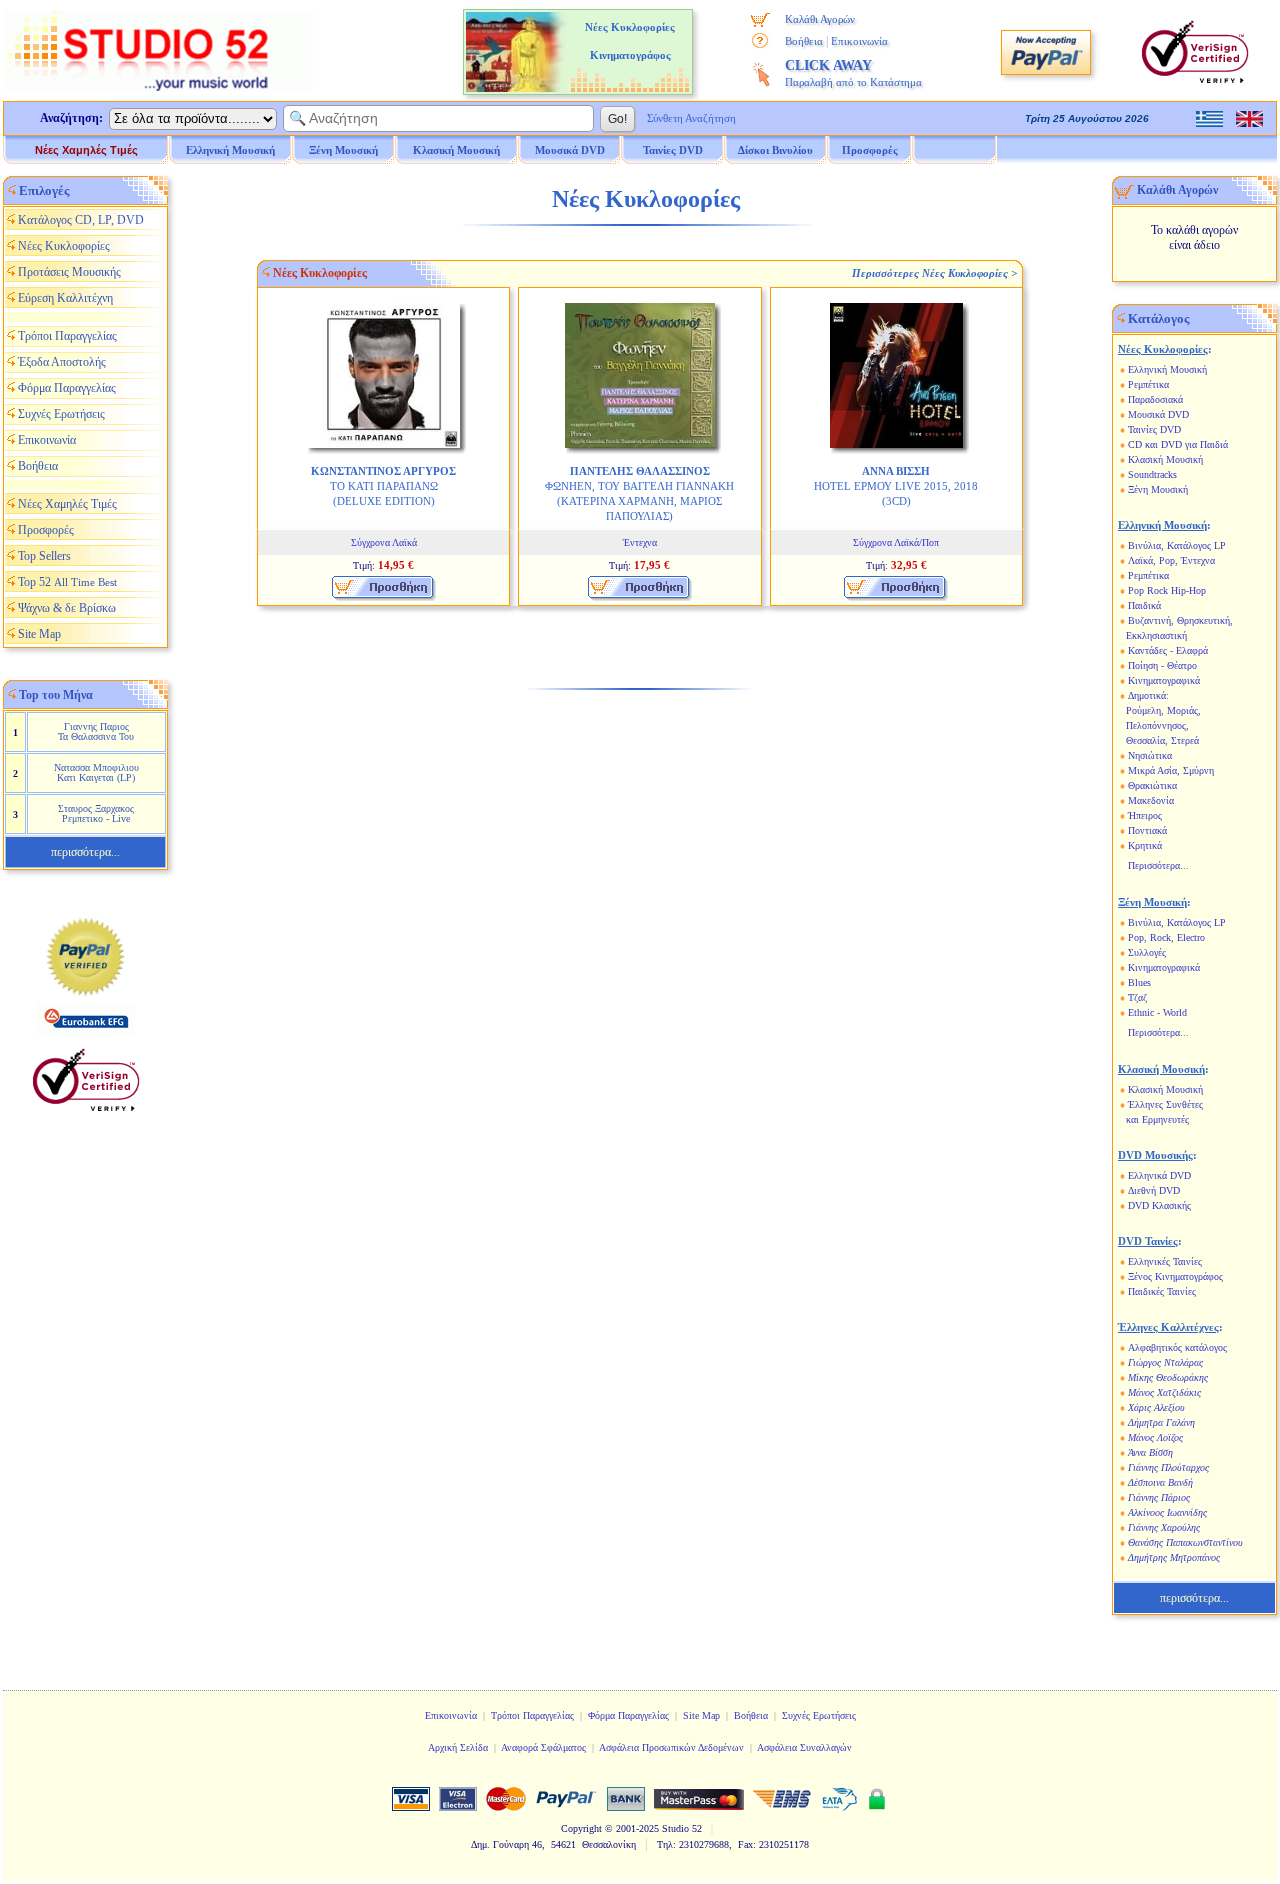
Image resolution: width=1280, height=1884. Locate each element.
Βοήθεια (804, 41)
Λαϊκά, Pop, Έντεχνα (1171, 560)
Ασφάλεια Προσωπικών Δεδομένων (671, 1747)
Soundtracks (1152, 474)
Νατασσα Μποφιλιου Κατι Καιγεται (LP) (96, 772)
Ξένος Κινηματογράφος (1175, 1276)
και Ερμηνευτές (1157, 1119)
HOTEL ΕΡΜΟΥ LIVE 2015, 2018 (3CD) (896, 486)
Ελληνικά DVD (1159, 1175)
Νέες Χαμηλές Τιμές (86, 150)
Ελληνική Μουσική (1167, 369)
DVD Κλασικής (1159, 1205)
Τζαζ (1137, 997)
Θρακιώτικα (1152, 785)
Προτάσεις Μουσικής (69, 272)
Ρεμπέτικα (1148, 384)
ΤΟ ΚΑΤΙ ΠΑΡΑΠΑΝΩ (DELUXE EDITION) (383, 486)
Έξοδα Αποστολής (62, 362)
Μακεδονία (1151, 800)
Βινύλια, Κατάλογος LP (1177, 545)
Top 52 (67, 582)
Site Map (39, 634)
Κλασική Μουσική (1165, 459)
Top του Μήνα (56, 695)
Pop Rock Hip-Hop (1167, 590)
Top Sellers (44, 556)
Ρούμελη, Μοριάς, (1163, 710)
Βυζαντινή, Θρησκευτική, (1180, 620)
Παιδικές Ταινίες (1162, 1291)
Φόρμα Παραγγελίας (67, 388)
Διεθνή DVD (1154, 1190)
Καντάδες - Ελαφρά (1168, 650)
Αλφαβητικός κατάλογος (1177, 1347)
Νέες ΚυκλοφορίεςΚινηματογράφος (630, 41)
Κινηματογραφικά (1164, 680)
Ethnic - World (1157, 1012)
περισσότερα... (85, 852)
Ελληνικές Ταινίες (1165, 1261)
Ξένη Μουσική (1158, 489)
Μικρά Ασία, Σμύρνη (1171, 770)
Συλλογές (1147, 952)
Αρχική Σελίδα (458, 1747)
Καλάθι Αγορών (820, 19)
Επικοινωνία (859, 41)
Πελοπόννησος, (1157, 725)
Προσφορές (870, 150)
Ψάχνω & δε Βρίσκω (67, 608)
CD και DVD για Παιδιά (1178, 444)
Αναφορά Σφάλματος (543, 1747)
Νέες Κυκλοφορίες (64, 246)
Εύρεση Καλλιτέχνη (65, 298)
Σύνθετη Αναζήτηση (691, 118)
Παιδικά (1144, 605)
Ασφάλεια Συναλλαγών (804, 1747)
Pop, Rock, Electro (1166, 937)
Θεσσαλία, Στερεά (1162, 740)
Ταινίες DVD (1154, 429)
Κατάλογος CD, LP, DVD (81, 220)
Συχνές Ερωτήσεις (61, 414)
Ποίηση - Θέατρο (1162, 665)
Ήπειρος (1145, 815)
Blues (1139, 982)
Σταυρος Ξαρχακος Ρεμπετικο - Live (96, 813)
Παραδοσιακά (1155, 399)
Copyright (581, 1828)
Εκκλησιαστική (1156, 635)
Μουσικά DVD (1158, 414)
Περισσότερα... (1158, 865)
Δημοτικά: (1148, 695)
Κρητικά (1145, 845)
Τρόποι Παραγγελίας (67, 336)
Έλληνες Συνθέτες (1165, 1104)
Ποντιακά (1147, 830)
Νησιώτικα (1150, 755)
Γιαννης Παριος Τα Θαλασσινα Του (96, 731)
